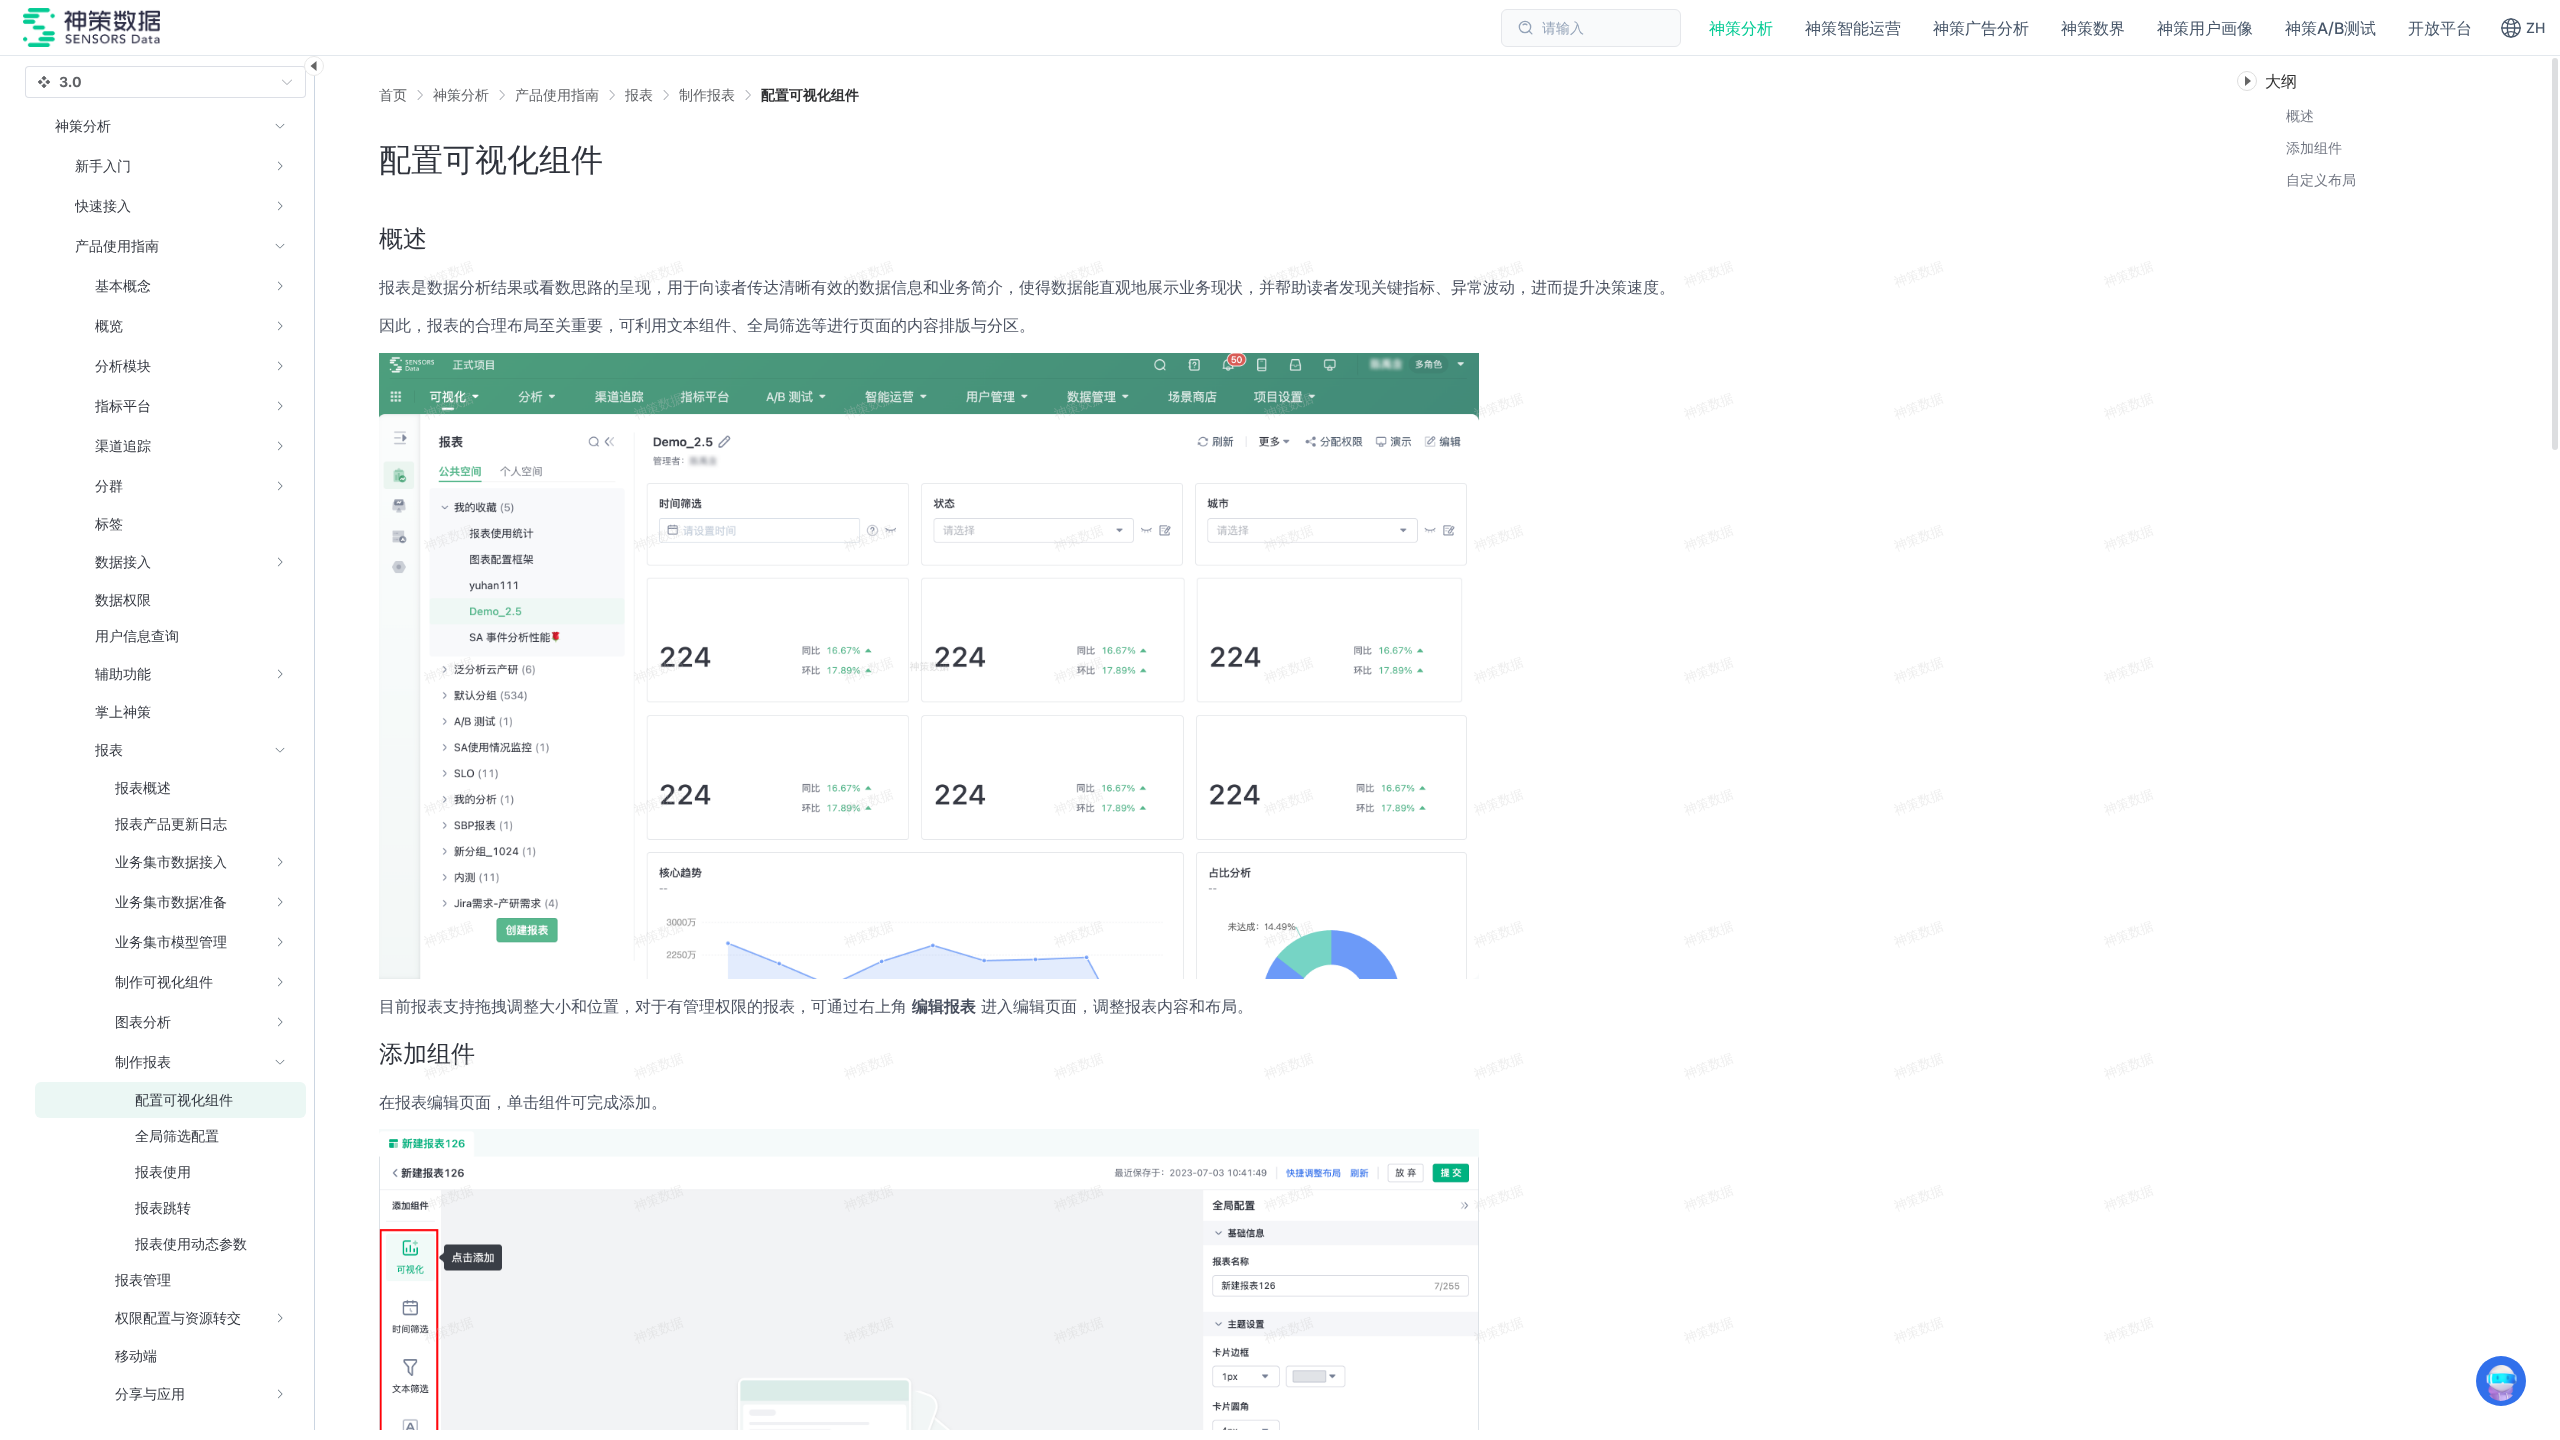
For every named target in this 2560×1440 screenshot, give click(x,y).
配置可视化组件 (810, 94)
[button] (2522, 28)
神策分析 (461, 94)
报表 (639, 94)
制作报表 (707, 94)
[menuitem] (170, 166)
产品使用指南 (557, 94)
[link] (461, 95)
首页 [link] (393, 95)
